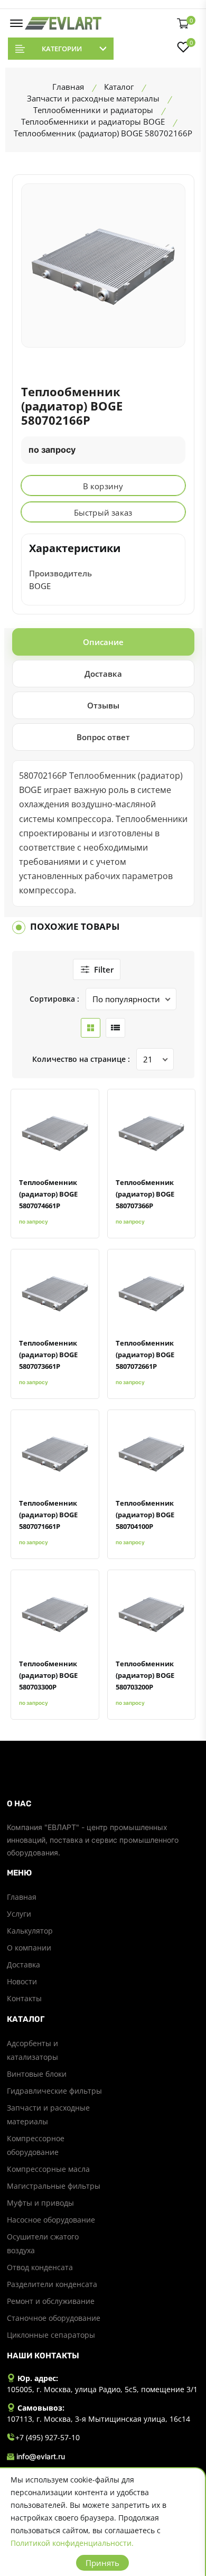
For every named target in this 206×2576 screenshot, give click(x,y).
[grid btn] (91, 1028)
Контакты (24, 1998)
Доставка (24, 1964)
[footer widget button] (103, 1804)
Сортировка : (54, 999)
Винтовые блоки (37, 2074)
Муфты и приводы (40, 2203)
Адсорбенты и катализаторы (32, 2050)
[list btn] (115, 1028)
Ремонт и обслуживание (51, 2301)
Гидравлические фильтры (54, 2091)
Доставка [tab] (103, 674)
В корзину (103, 486)
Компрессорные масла (48, 2169)
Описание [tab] (103, 642)
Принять (102, 2563)
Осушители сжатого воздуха (43, 2243)
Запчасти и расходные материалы (48, 2115)
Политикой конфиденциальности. (72, 2543)
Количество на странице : (81, 1059)
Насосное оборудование (51, 2220)
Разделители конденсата (52, 2284)
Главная (22, 1897)
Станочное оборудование (54, 2318)
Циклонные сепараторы (51, 2335)
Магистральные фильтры (54, 2186)
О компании (29, 1948)
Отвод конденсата (40, 2267)
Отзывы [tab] (103, 705)
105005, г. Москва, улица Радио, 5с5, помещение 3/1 (102, 2389)
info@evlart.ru (41, 2456)
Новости (22, 1981)
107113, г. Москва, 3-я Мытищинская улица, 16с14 (99, 2419)
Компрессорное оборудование (36, 2145)
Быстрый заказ (103, 512)
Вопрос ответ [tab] (103, 737)
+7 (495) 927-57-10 (48, 2437)
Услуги (19, 1914)
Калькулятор (30, 1931)
